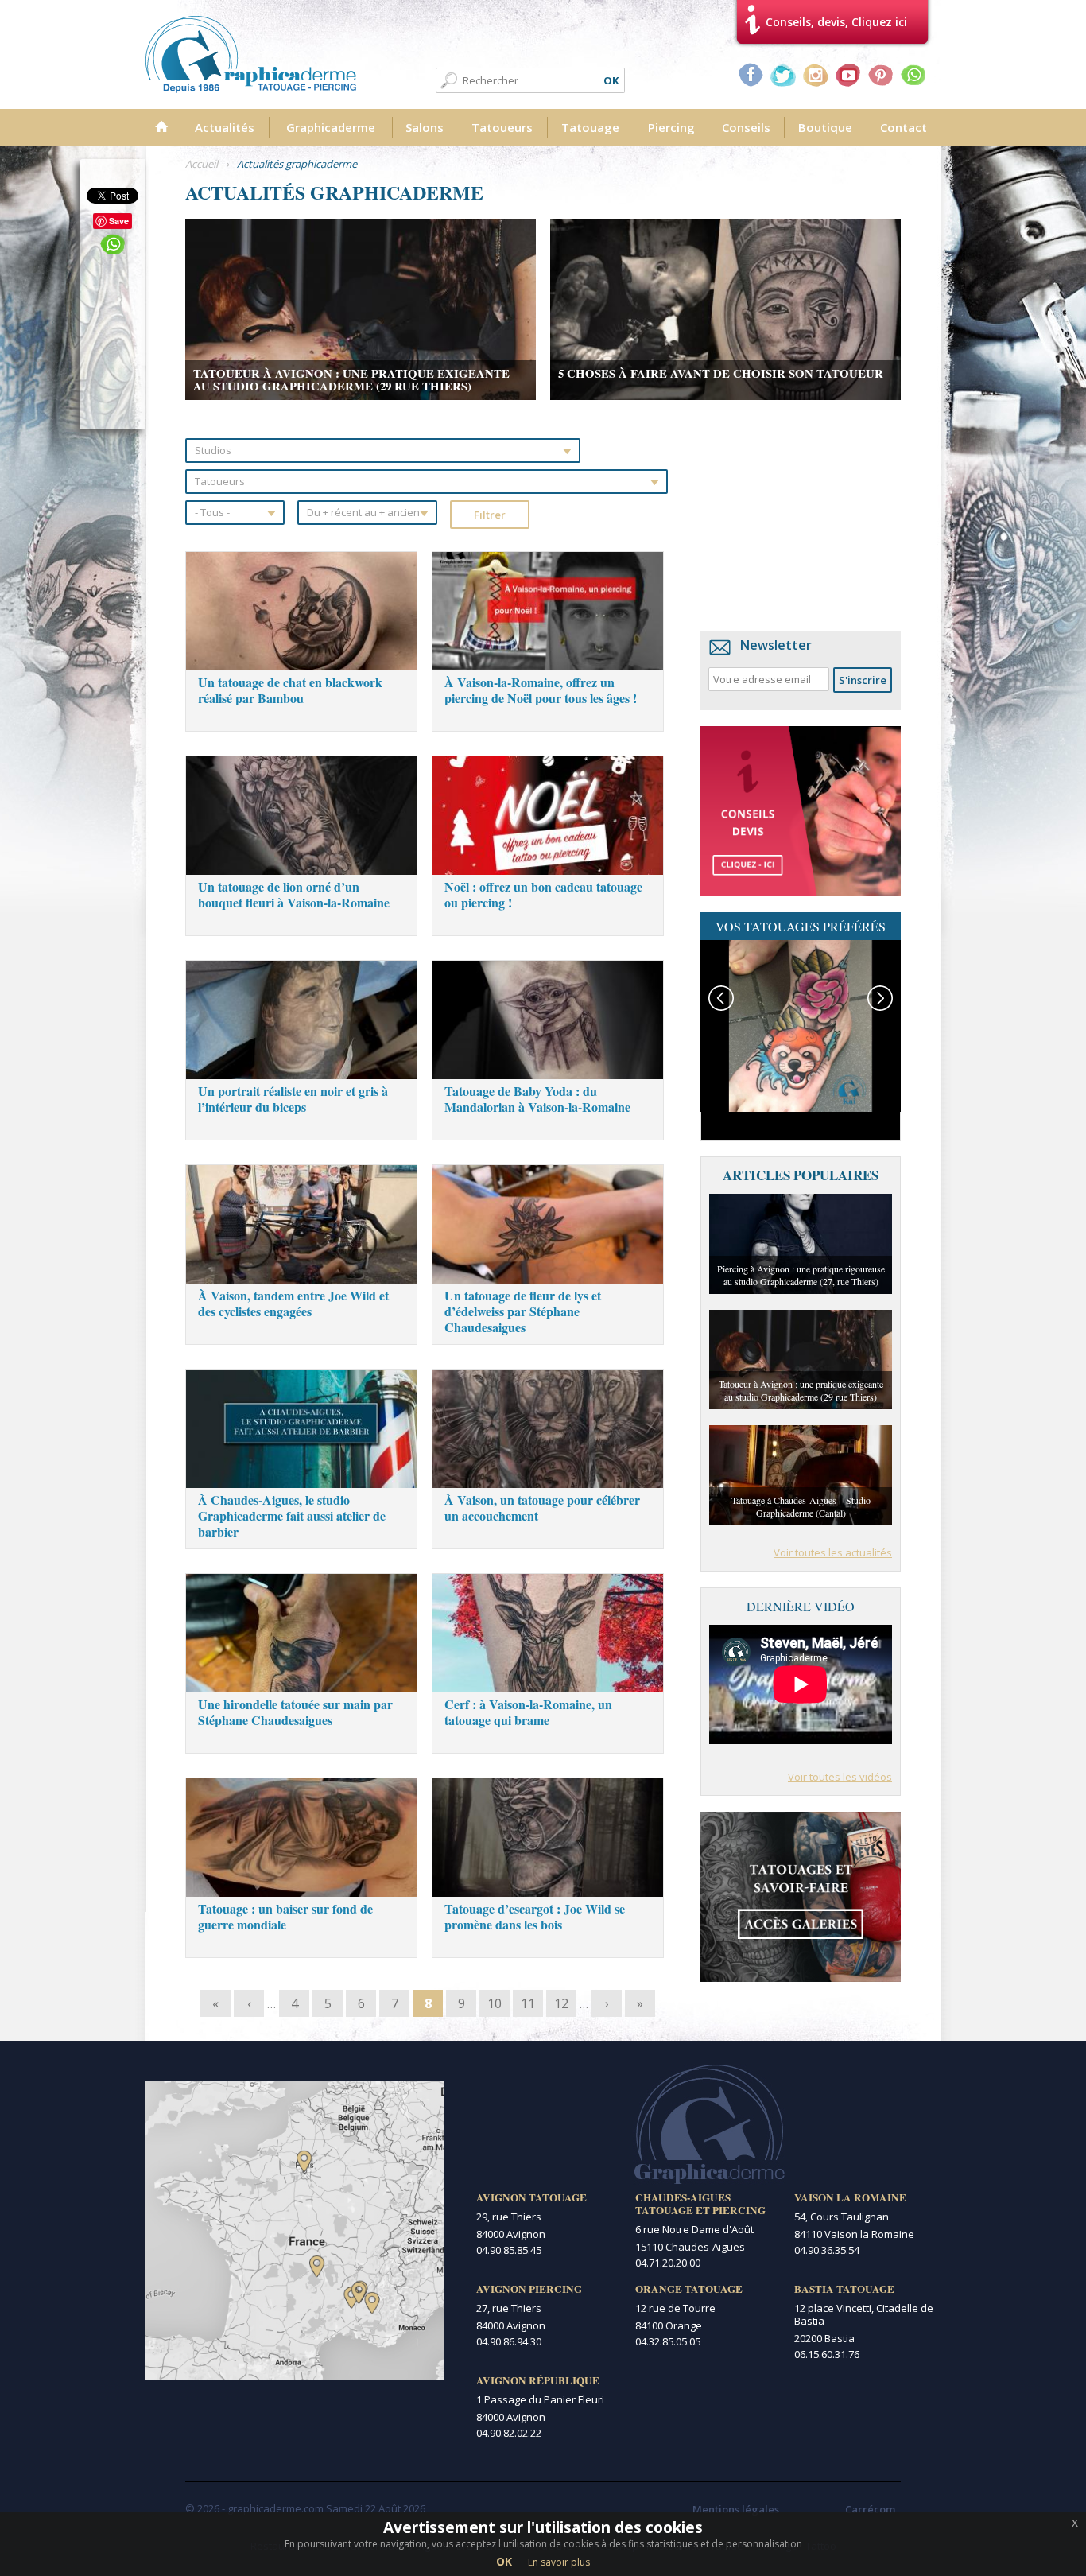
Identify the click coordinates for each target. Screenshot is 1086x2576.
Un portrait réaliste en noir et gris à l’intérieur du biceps (293, 1099)
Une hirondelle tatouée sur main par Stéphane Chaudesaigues (295, 1712)
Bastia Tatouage (844, 2289)
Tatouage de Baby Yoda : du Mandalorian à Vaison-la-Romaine (537, 1099)
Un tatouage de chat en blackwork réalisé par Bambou (290, 690)
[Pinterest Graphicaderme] (881, 75)
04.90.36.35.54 (827, 2250)
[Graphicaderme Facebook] (751, 75)
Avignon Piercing (529, 2289)
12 (561, 2003)
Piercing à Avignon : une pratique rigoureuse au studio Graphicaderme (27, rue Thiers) (801, 1275)
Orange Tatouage (689, 2289)
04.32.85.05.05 (668, 2341)
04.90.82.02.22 (509, 2433)
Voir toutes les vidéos (840, 1777)
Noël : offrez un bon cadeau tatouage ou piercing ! (543, 894)
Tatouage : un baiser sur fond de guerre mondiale (285, 1916)
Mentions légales (736, 2509)
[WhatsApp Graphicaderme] (913, 75)
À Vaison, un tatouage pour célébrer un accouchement (542, 1508)
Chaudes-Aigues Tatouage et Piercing (700, 2204)
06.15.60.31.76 (827, 2354)
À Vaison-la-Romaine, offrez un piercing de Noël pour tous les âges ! (541, 690)
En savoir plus (559, 2562)
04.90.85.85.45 (509, 2250)
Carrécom (870, 2509)
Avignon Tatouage (531, 2197)
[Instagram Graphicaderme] (816, 75)
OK (504, 2561)
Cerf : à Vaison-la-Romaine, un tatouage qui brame (528, 1712)
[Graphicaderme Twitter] (783, 75)
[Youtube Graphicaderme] (848, 75)
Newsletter (776, 645)
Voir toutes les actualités (833, 1552)
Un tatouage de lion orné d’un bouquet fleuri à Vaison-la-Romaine (294, 894)
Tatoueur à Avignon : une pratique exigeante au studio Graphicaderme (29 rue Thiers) (351, 379)
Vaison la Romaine (850, 2197)
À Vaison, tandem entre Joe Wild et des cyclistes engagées (293, 1303)
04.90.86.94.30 (509, 2341)
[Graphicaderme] (251, 54)
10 (495, 2003)
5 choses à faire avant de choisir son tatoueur (721, 373)
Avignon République (538, 2380)
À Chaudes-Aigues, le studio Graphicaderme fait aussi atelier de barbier (292, 1515)
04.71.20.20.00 (668, 2263)
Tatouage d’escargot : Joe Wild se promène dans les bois (535, 1916)
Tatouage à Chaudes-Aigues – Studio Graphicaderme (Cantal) (801, 1506)
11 (528, 2003)
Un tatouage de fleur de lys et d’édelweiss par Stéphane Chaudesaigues (523, 1311)
